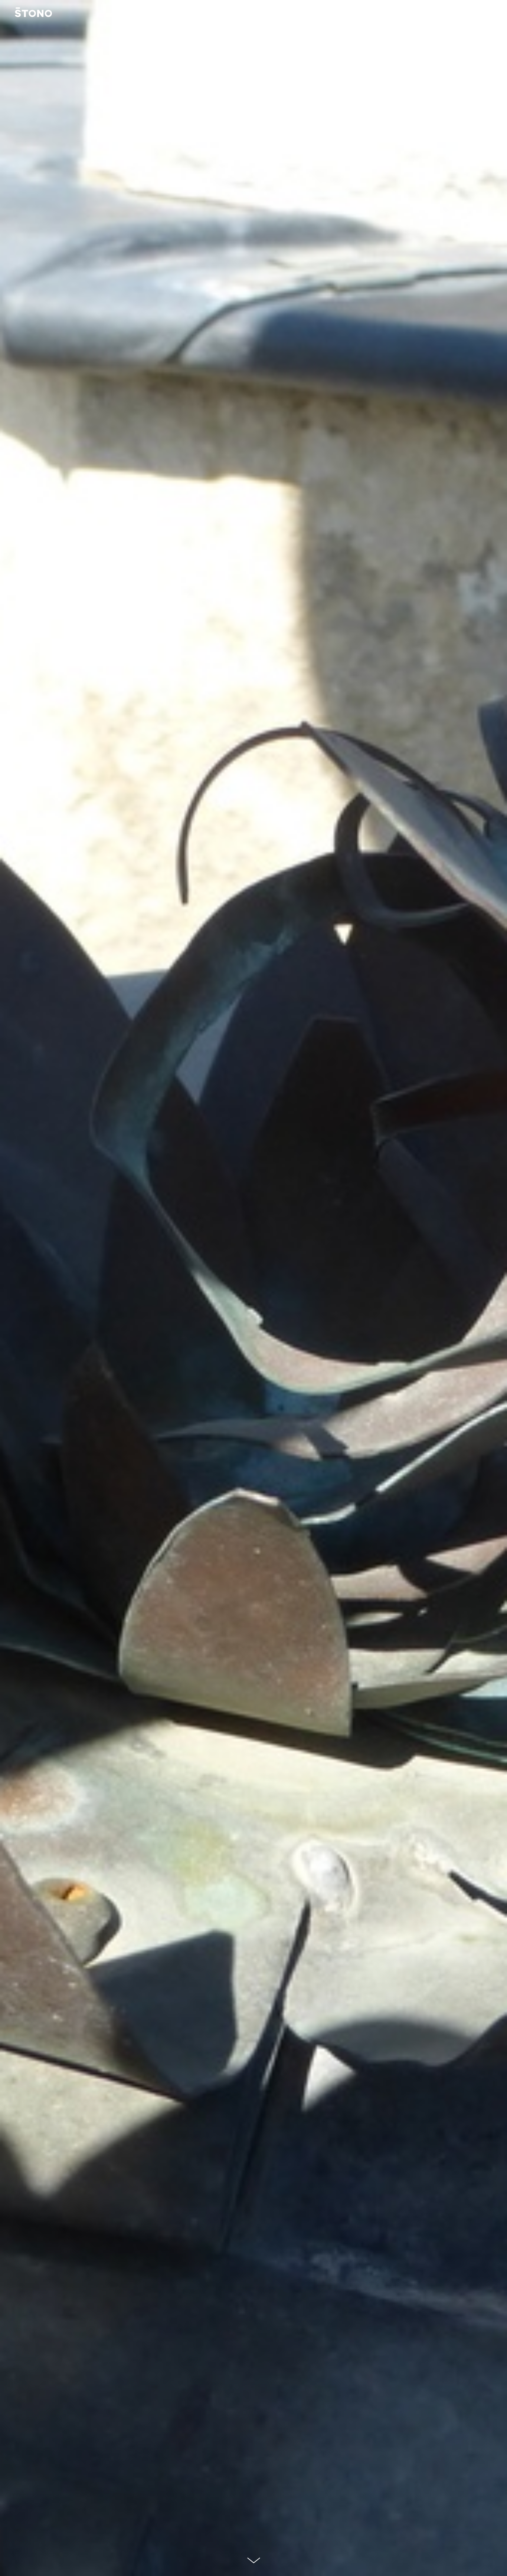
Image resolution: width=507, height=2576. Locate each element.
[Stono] (33, 13)
